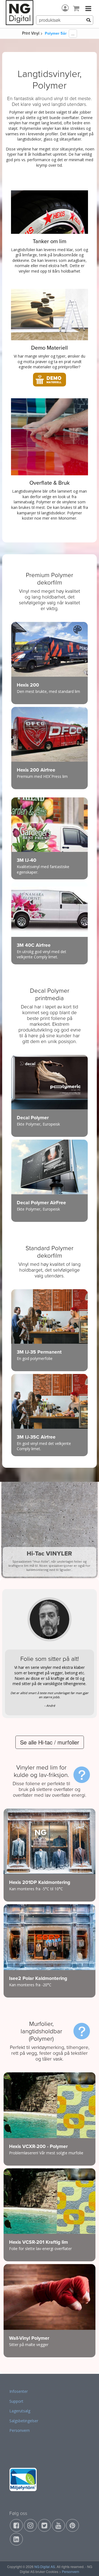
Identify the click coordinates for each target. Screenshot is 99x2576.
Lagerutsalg (20, 2411)
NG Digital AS (45, 2567)
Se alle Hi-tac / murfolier (50, 1742)
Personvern (20, 2430)
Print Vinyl (31, 33)
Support (16, 2401)
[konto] (65, 8)
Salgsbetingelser (24, 2421)
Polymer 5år (56, 33)
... (73, 34)
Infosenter (19, 2391)
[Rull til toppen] (88, 2565)
